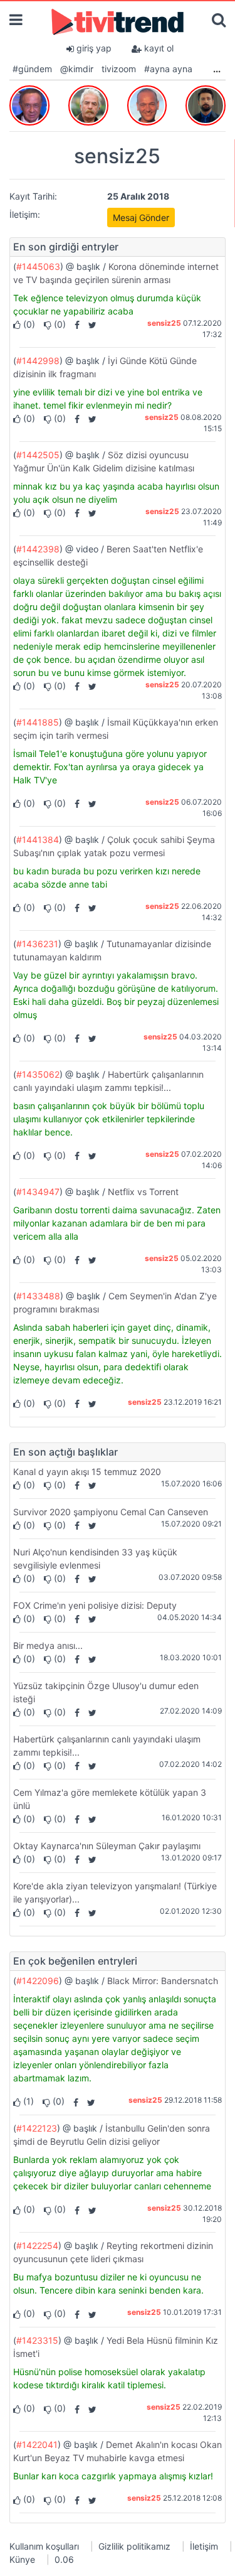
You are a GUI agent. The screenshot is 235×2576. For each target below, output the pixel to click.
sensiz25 (164, 323)
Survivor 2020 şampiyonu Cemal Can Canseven (111, 1512)
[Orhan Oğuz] (88, 103)
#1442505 (38, 455)
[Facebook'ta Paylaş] (74, 324)
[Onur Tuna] (206, 103)
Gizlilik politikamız (134, 2546)
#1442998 (38, 361)
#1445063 (38, 266)
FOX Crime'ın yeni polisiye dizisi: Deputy (95, 1605)
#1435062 (38, 1074)
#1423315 (37, 2340)
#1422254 (37, 2246)
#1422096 (38, 1981)
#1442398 (38, 549)
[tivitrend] (118, 21)
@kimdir (77, 69)
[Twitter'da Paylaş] (89, 324)
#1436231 (37, 944)
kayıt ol (158, 48)
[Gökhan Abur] (29, 103)
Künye (22, 2559)
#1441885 (38, 722)
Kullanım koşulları (44, 2546)
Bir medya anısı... (48, 1645)
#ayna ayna (168, 69)
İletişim (204, 2546)
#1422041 (37, 2445)
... (217, 69)
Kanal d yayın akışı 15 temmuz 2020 (87, 1472)
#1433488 (38, 1296)
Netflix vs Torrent (143, 1192)
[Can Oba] (147, 103)
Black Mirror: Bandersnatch (163, 1981)
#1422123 (37, 2128)
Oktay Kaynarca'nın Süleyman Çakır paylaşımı (107, 1846)
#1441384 (38, 840)
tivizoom (119, 69)
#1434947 (38, 1192)
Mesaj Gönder (141, 217)
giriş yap (93, 48)
